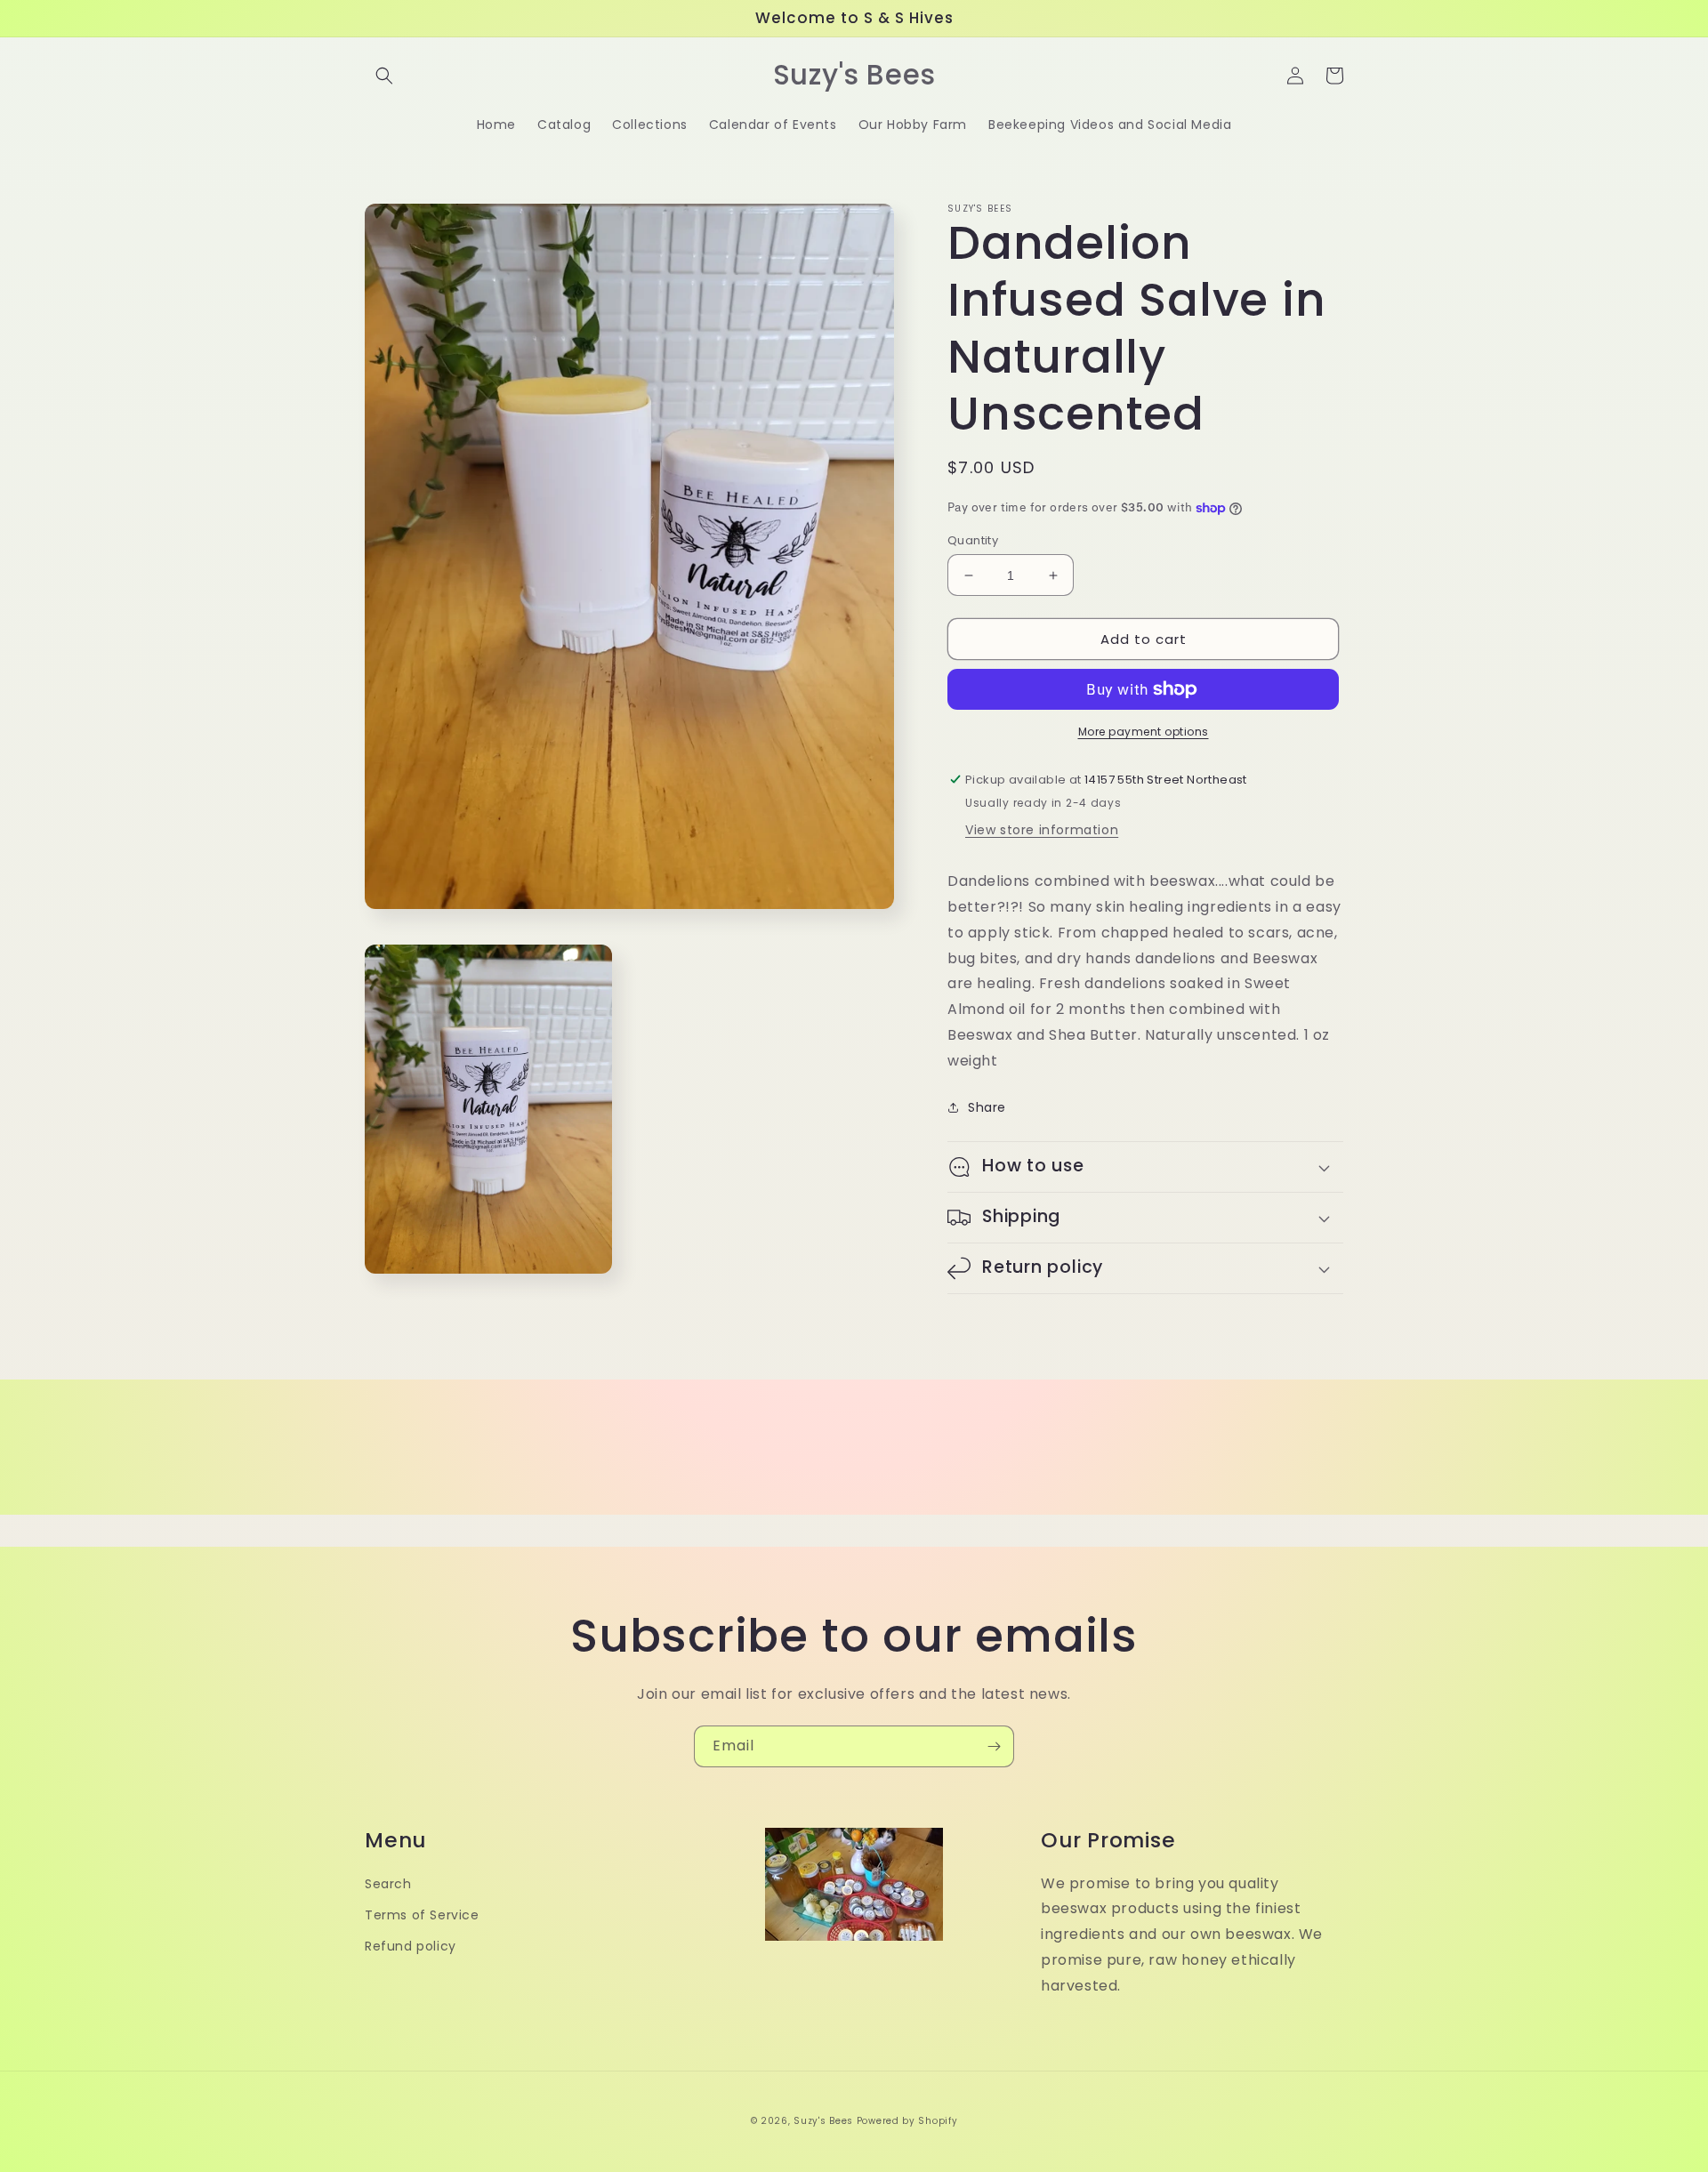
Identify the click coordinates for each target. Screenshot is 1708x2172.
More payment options (1144, 732)
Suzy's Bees (823, 2121)
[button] (384, 76)
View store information (1042, 830)
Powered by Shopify (907, 2121)
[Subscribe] (994, 1746)
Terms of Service (422, 1915)
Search (388, 1884)
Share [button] (987, 1107)
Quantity (973, 540)
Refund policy (411, 1946)
